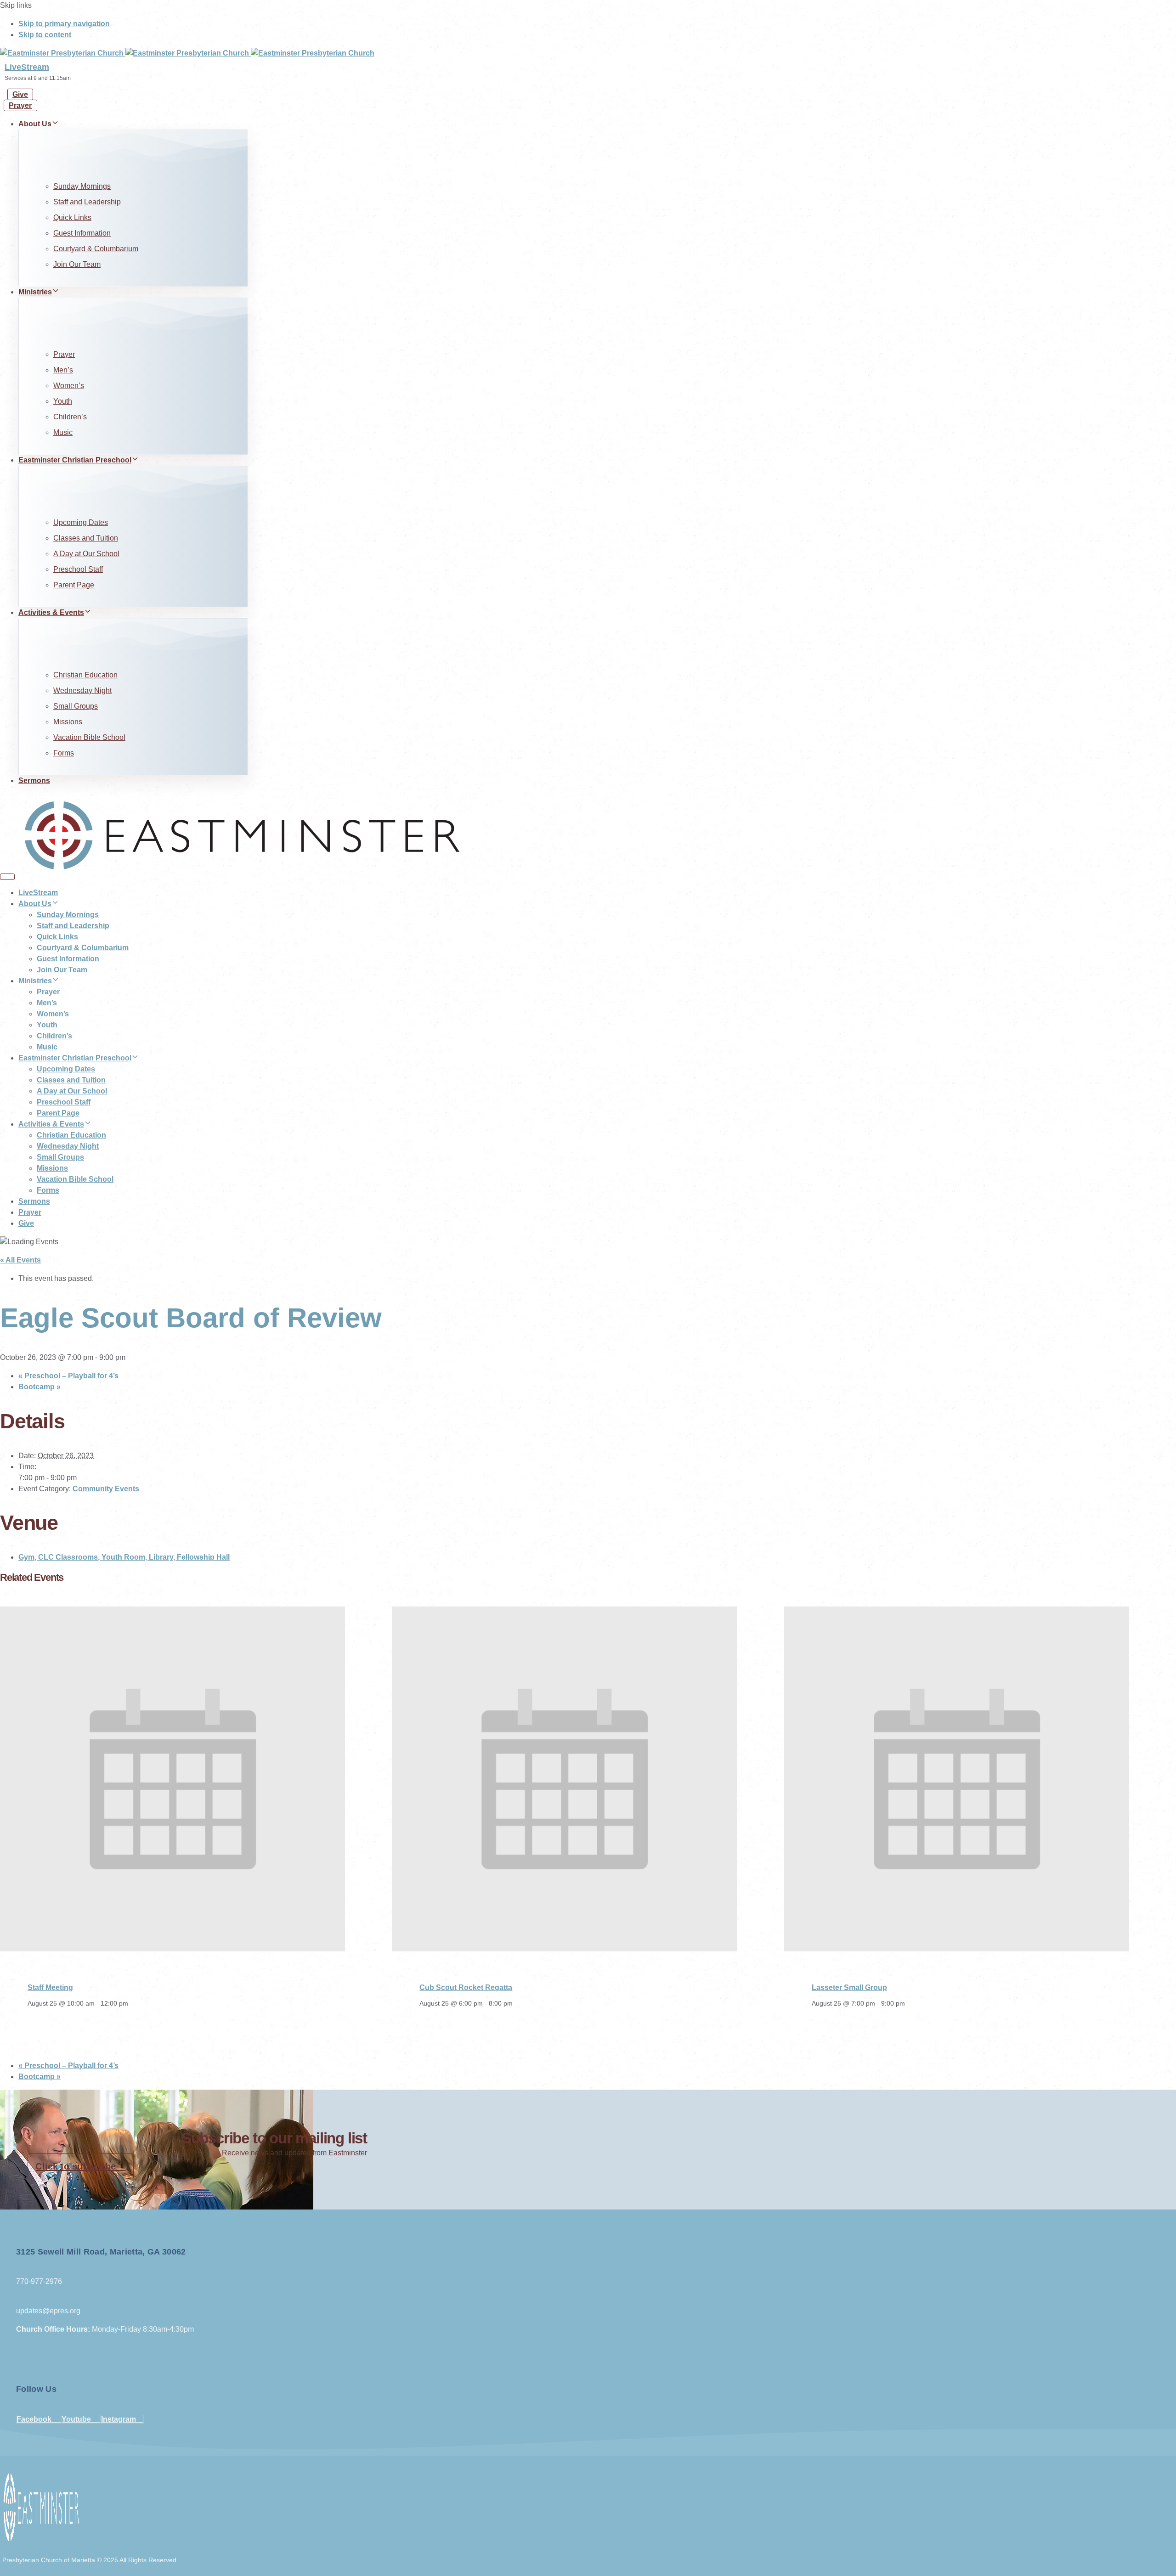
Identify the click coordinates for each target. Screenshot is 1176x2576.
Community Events (106, 1489)
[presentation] (172, 1949)
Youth (63, 401)
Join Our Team (77, 264)
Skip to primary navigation (64, 24)
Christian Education (85, 675)
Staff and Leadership (87, 202)
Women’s (69, 386)
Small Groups (76, 706)
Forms (64, 753)
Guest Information (82, 233)
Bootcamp (40, 1387)
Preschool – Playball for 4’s (68, 1376)
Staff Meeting (50, 1987)
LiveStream (27, 67)
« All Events (20, 1260)
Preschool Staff (78, 569)
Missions (68, 722)
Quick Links (72, 217)
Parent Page (74, 585)
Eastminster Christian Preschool (75, 460)
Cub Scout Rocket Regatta (466, 1987)
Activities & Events (51, 612)
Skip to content (45, 35)
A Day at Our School (86, 554)
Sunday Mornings (82, 186)
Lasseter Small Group (849, 1987)
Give (26, 1223)
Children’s (70, 417)
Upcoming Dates (81, 522)
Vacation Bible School (89, 737)
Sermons (34, 781)
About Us (35, 124)
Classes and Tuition (86, 538)
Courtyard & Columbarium (96, 249)
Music (63, 432)
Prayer (64, 354)
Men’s (63, 370)
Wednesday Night (82, 691)
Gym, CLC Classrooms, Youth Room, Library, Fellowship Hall (124, 1557)
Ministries (35, 292)
